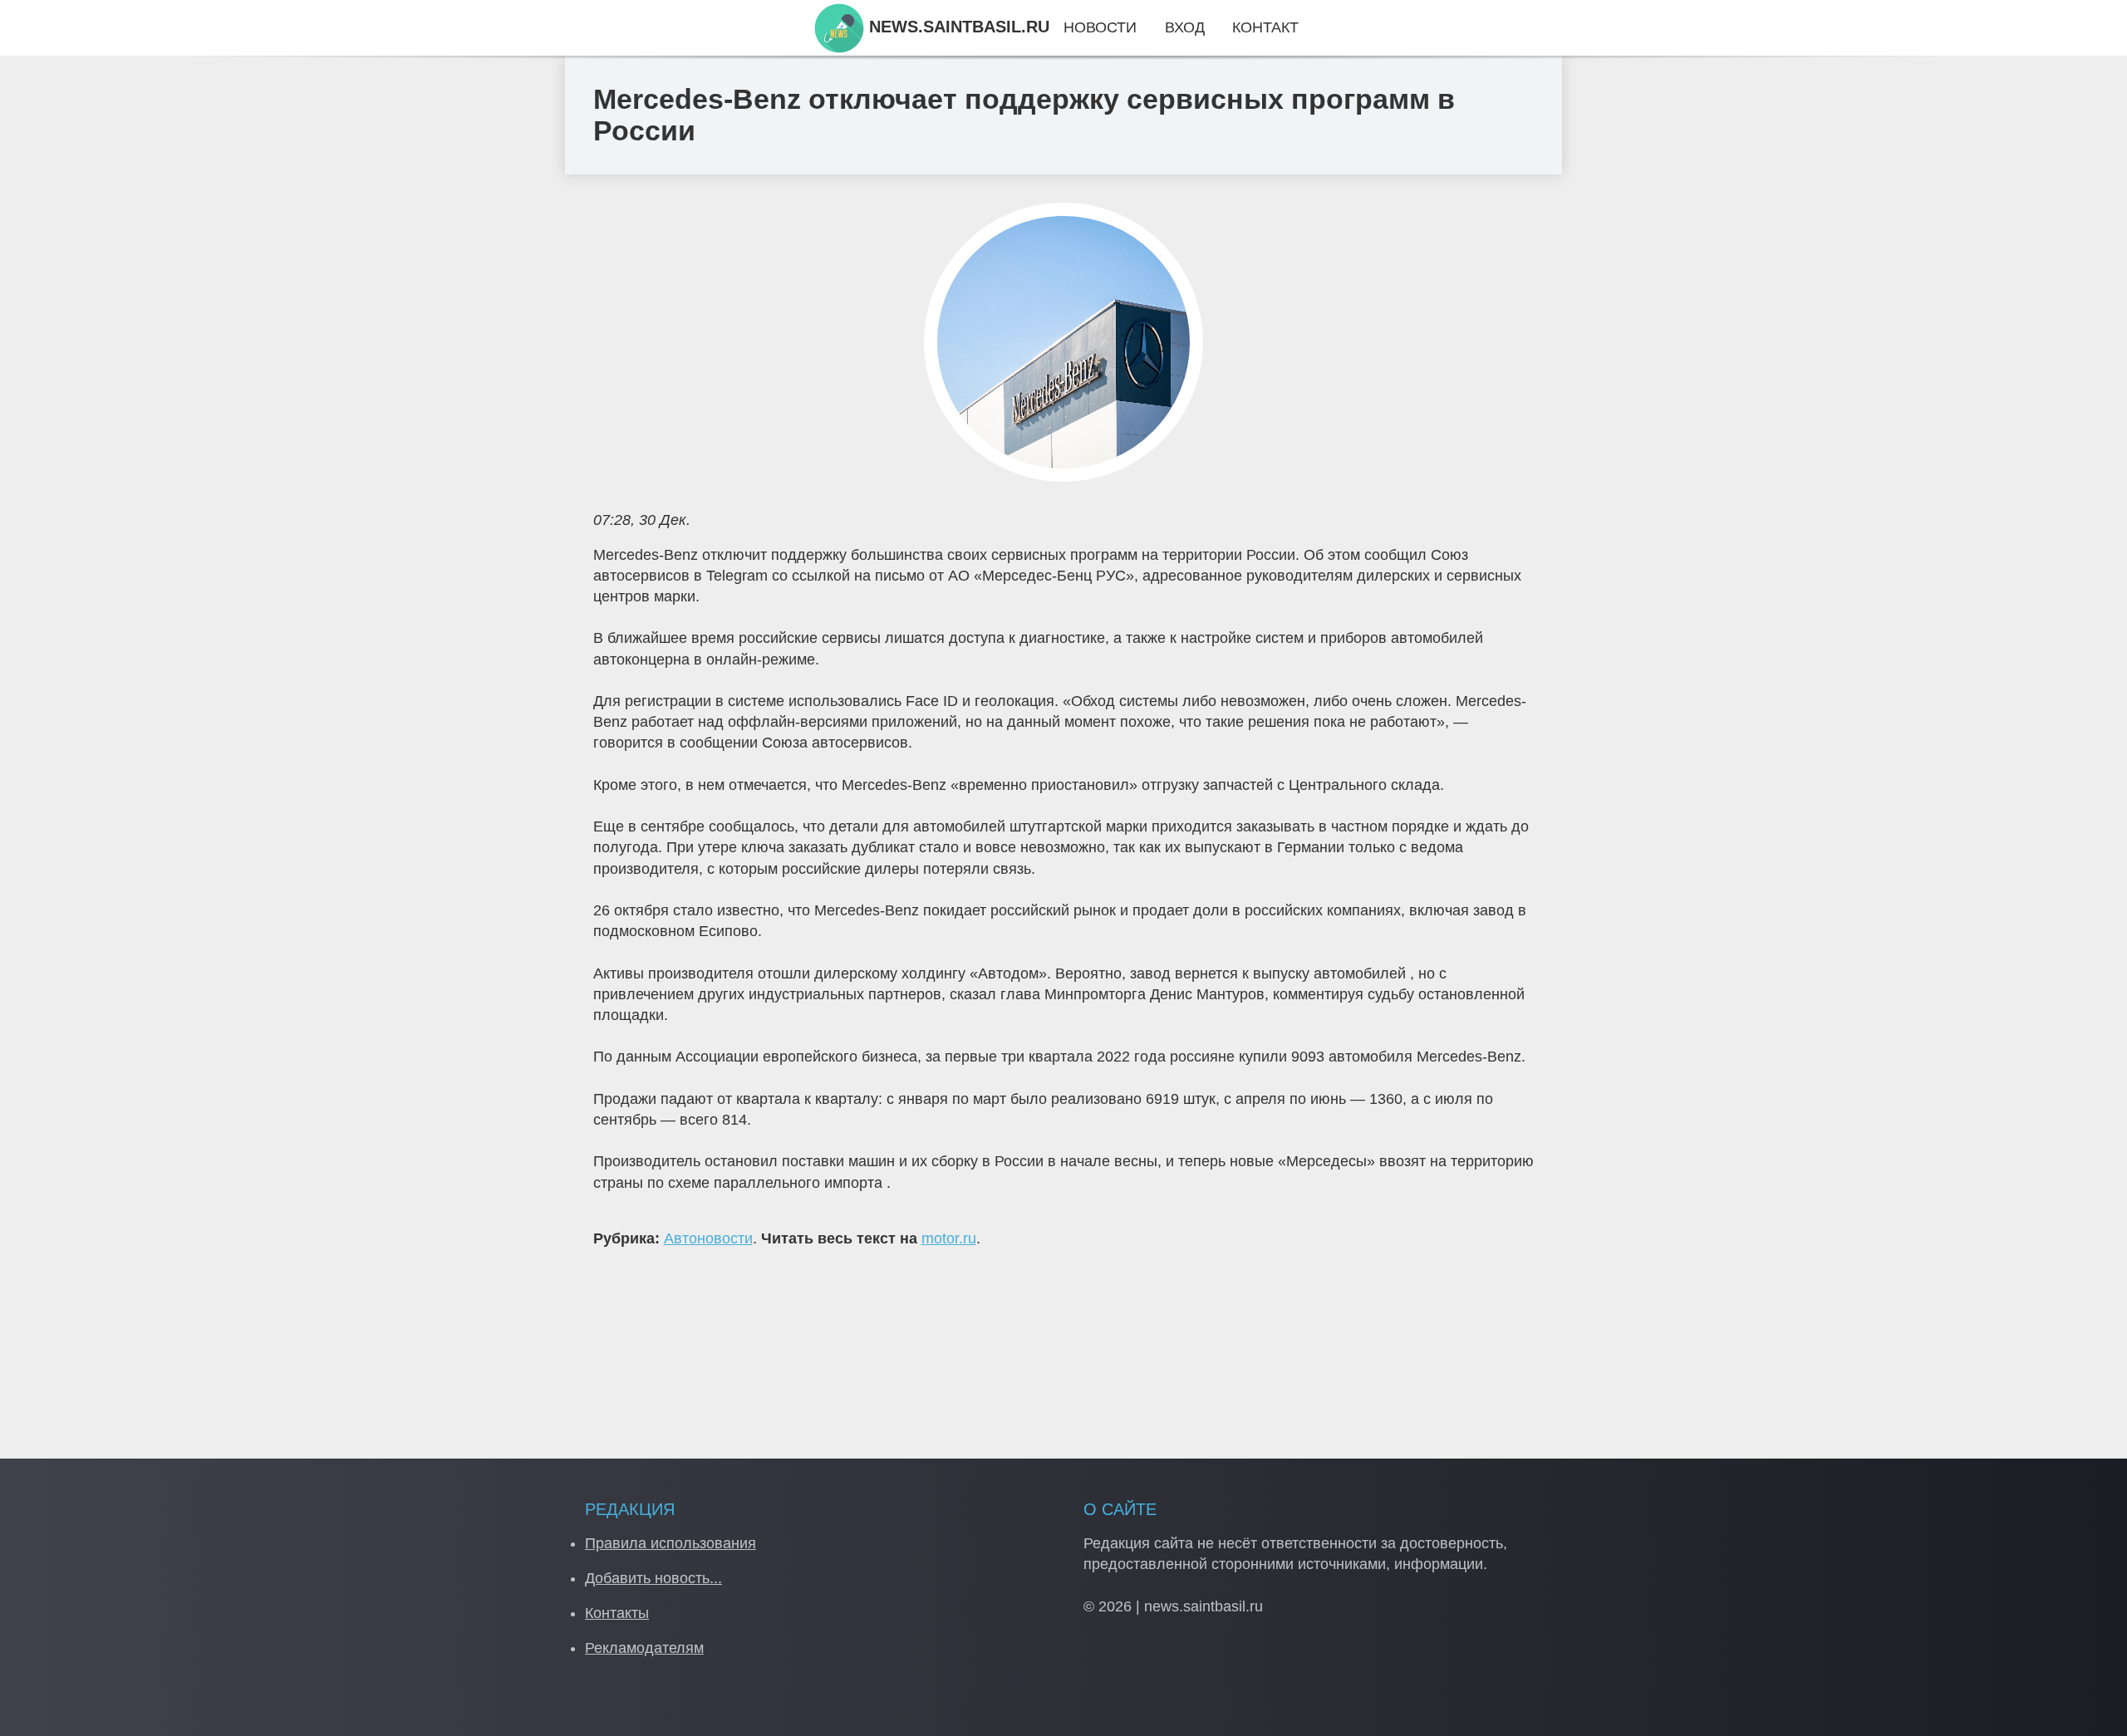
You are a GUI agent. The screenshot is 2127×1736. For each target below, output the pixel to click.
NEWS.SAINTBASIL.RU (957, 27)
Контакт (1265, 27)
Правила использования (671, 1543)
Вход (1185, 27)
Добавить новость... (653, 1578)
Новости (1100, 27)
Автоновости (708, 1238)
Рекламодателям (644, 1648)
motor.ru (949, 1238)
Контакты (617, 1613)
